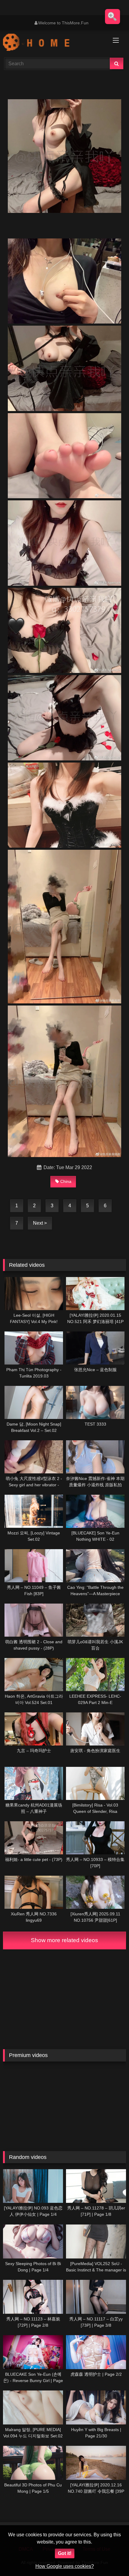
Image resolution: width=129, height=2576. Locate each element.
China (66, 1181)
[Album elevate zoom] (112, 17)
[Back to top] (110, 2558)
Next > (40, 1223)
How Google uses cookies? (65, 2566)
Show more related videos (64, 1940)
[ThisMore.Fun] (53, 43)
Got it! (65, 2553)
